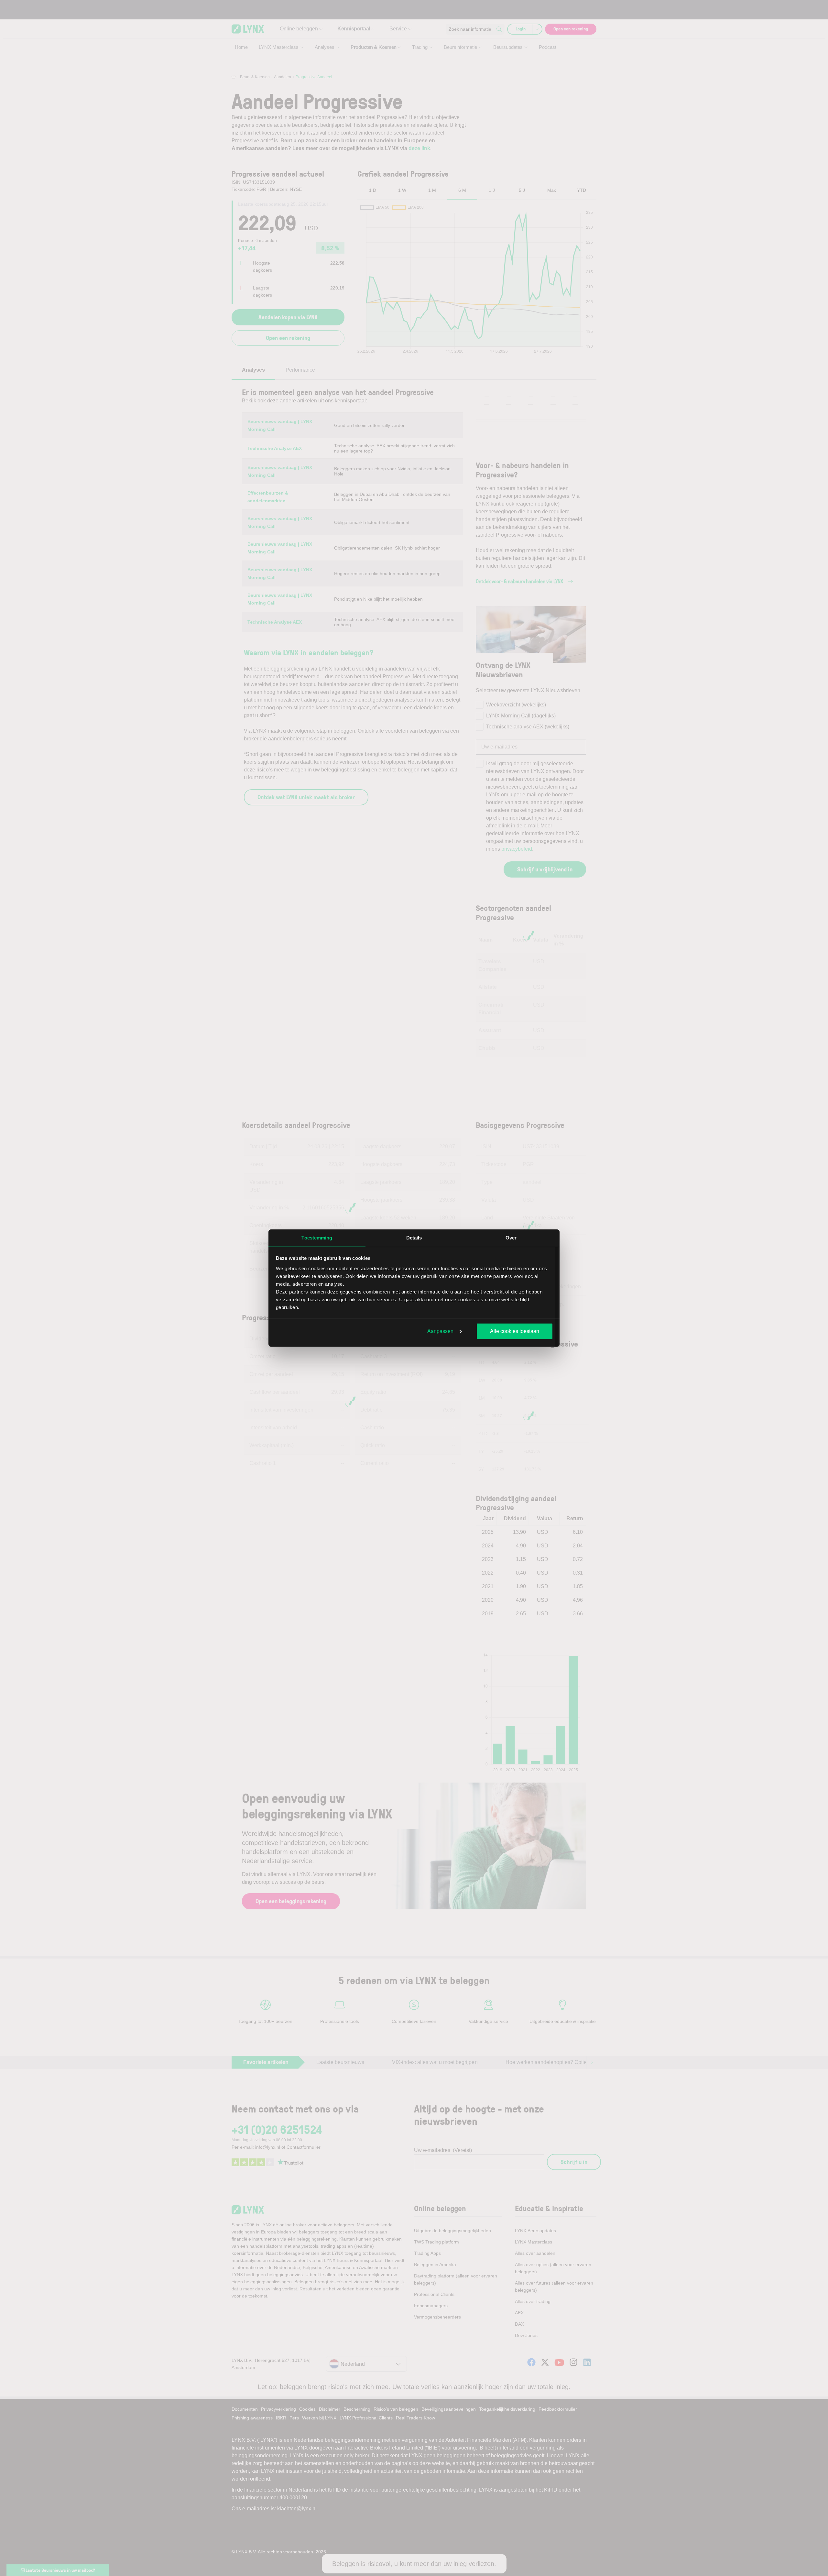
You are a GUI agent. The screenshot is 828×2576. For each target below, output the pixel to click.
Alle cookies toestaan (515, 1331)
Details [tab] (414, 1238)
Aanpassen (440, 1331)
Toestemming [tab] (317, 1238)
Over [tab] (511, 1238)
